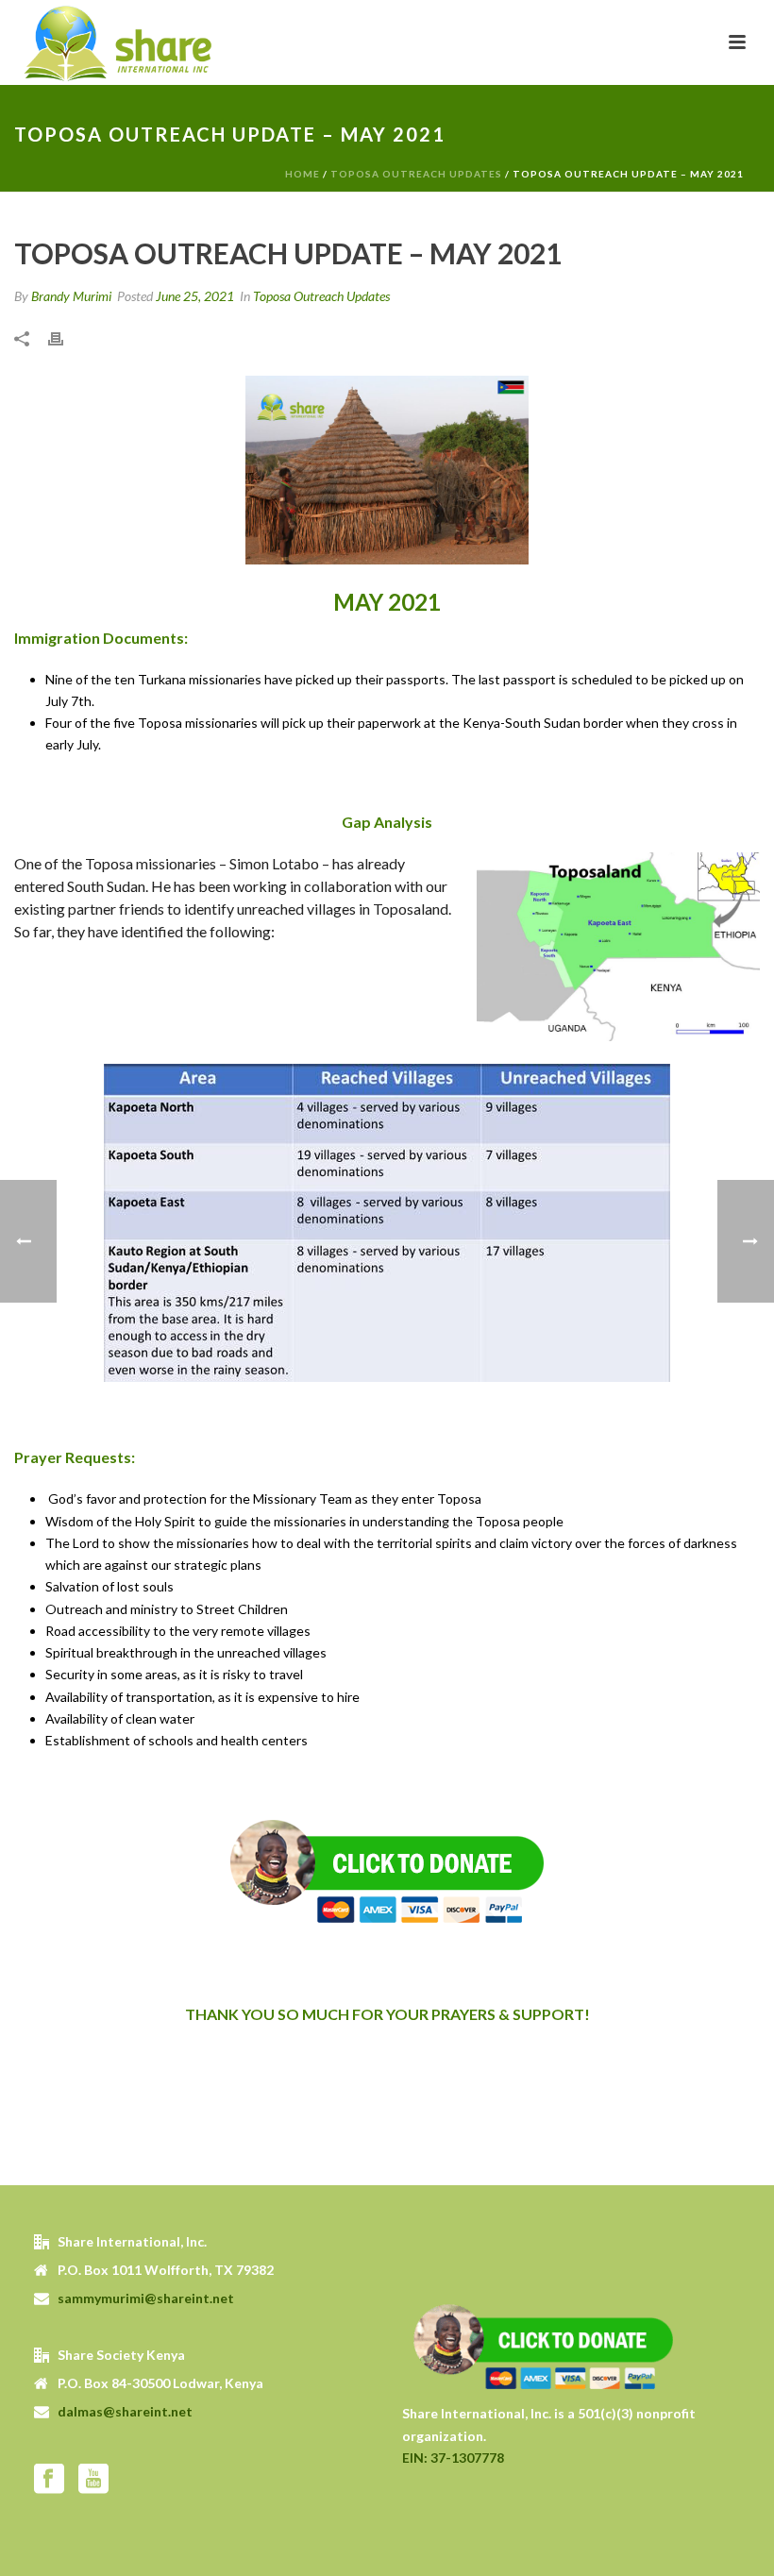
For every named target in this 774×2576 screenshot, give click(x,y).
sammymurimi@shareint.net (146, 2298)
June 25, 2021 (195, 296)
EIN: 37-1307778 (453, 2458)
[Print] (65, 337)
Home (303, 174)
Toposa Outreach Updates (416, 174)
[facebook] (49, 2480)
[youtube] (93, 2480)
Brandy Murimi (71, 296)
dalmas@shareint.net (125, 2411)
